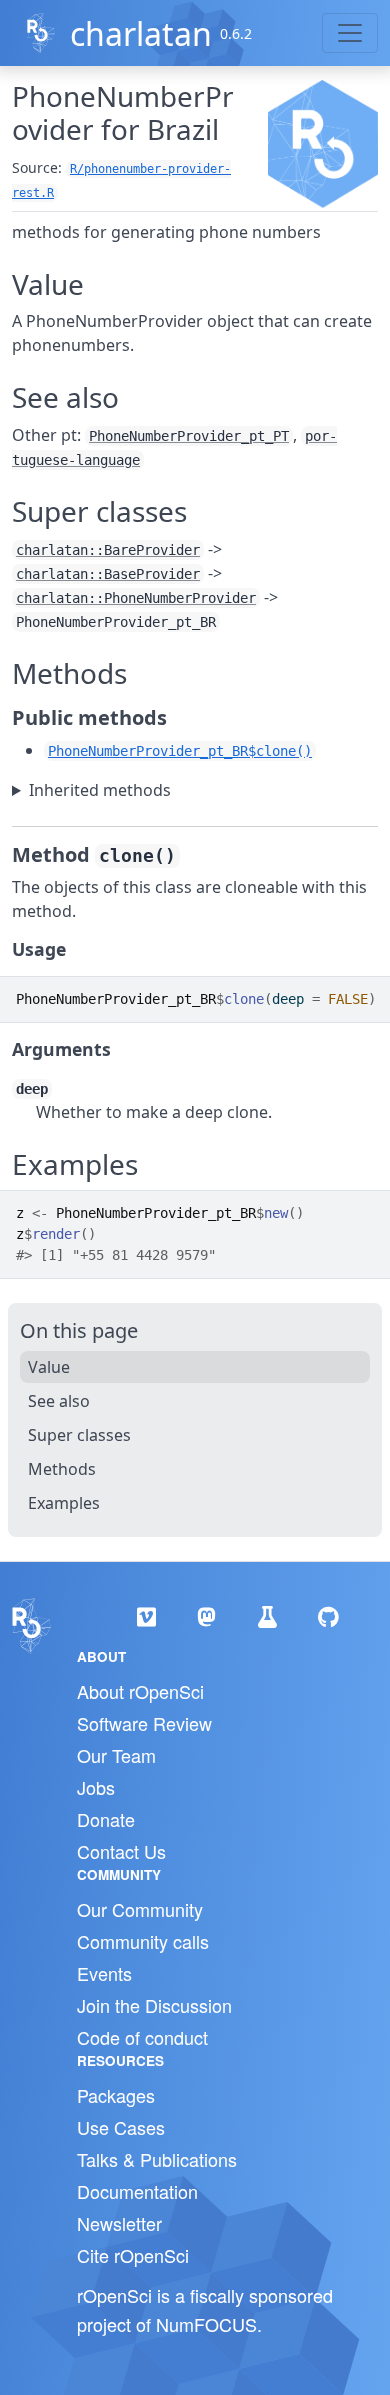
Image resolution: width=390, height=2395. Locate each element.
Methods (62, 1469)
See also (59, 1401)
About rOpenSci (140, 1691)
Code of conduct (142, 2037)
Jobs (96, 1787)
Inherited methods (100, 790)
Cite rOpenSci (133, 2255)
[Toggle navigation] (350, 33)
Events (104, 1973)
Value (49, 1367)
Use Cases (121, 2127)
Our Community (140, 1909)
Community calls (143, 1941)
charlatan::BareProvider (108, 550)
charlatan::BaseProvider (108, 574)
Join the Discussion (154, 2005)
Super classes (79, 1435)
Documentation (137, 2191)
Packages (116, 2095)
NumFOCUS (206, 2324)
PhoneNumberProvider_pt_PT (189, 436)
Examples (64, 1503)
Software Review (144, 1723)
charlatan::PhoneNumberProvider (136, 598)
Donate (106, 1819)
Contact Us (121, 1851)
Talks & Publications (157, 2159)
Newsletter (119, 2223)
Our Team (116, 1755)
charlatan (141, 33)
